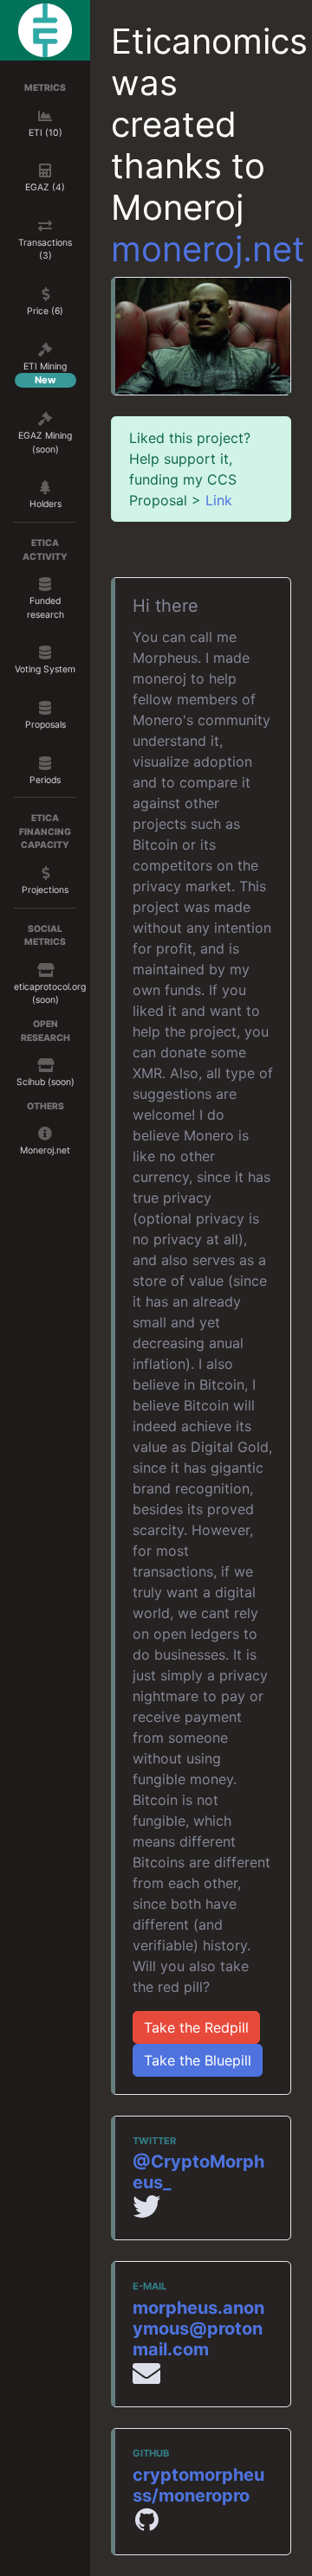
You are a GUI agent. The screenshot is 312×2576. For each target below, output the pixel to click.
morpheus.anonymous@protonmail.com (198, 2329)
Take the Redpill (196, 2027)
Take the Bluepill (198, 2060)
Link (219, 500)
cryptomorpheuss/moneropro (198, 2485)
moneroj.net (208, 249)
